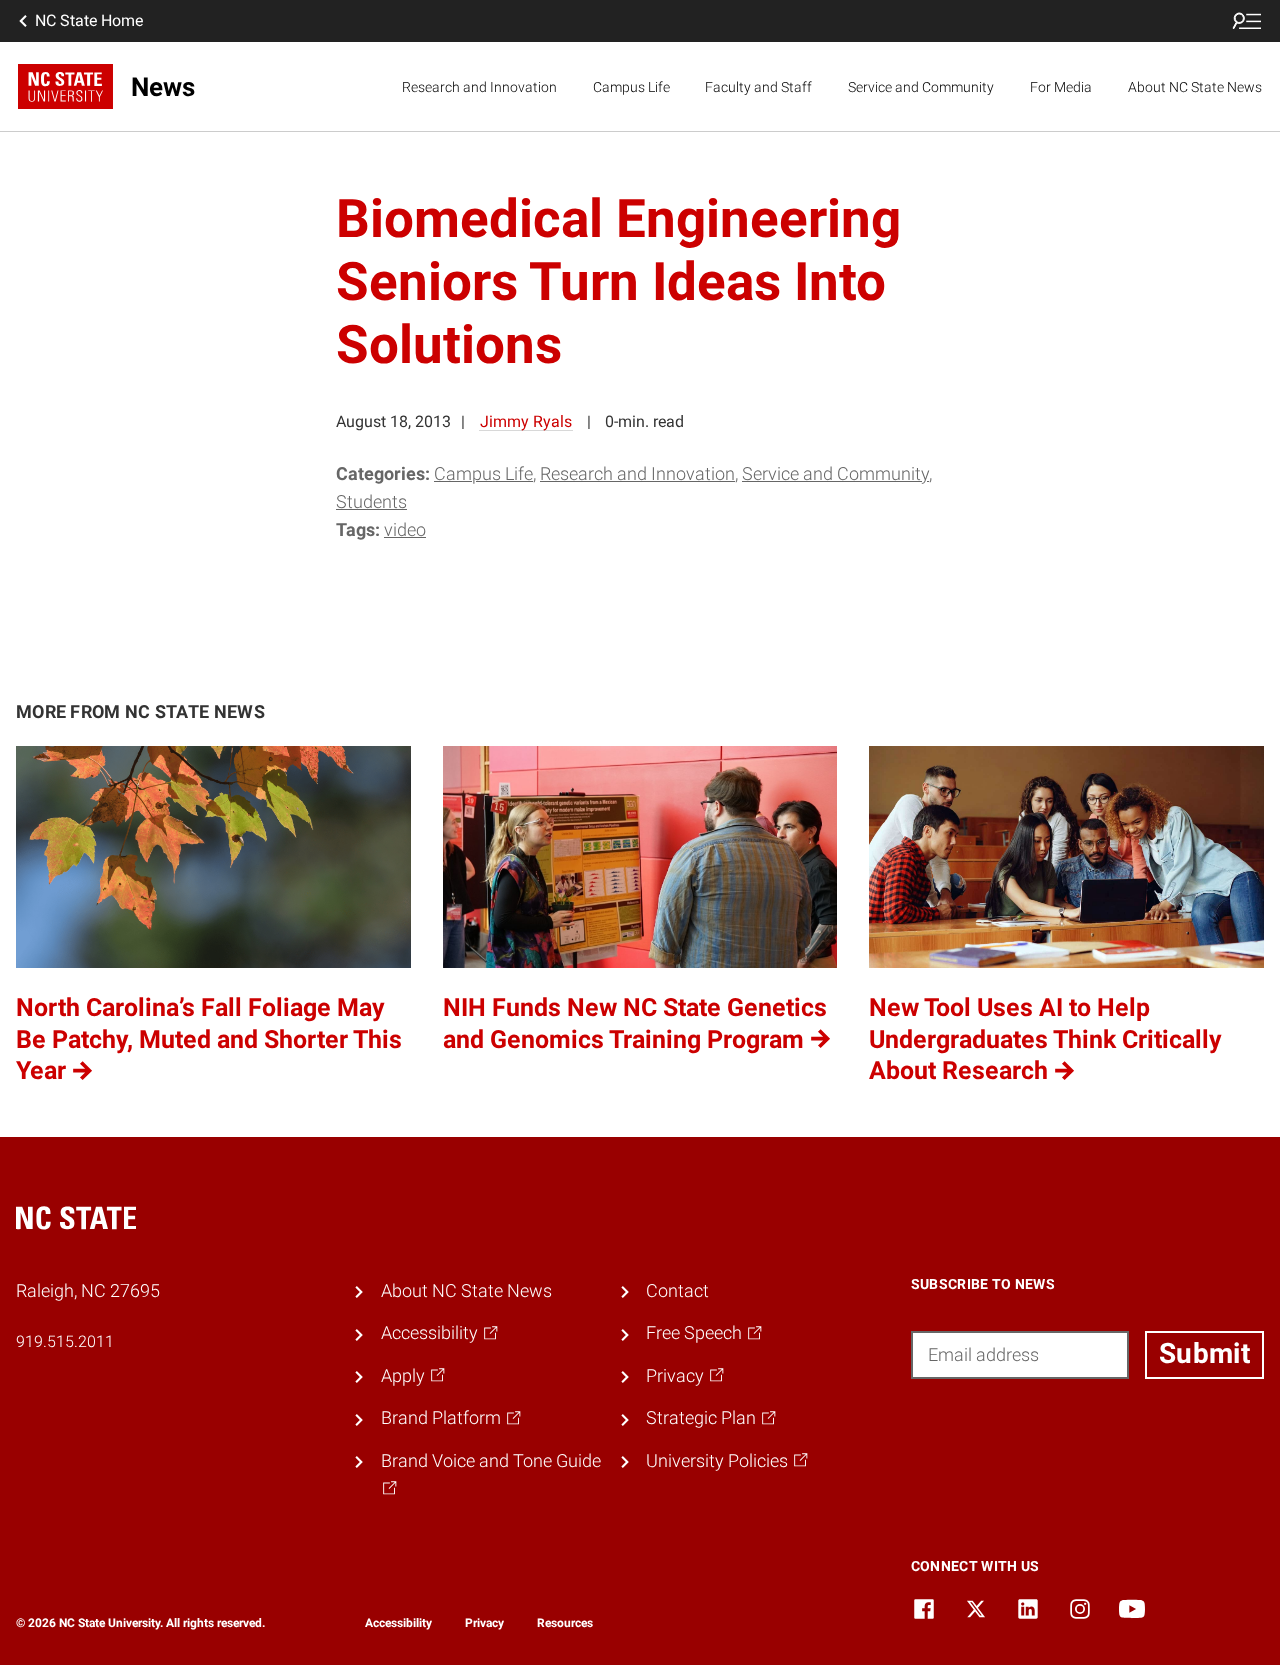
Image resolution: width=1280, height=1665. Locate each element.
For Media (1061, 87)
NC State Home (89, 20)
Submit (1204, 1353)
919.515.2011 (65, 1341)
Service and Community (921, 87)
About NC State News (1195, 87)
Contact (677, 1291)
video (405, 530)
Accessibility (398, 1623)
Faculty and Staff (758, 87)
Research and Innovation (479, 87)
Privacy (484, 1623)
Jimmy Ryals (526, 421)
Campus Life (631, 87)
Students (371, 502)
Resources (565, 1623)
